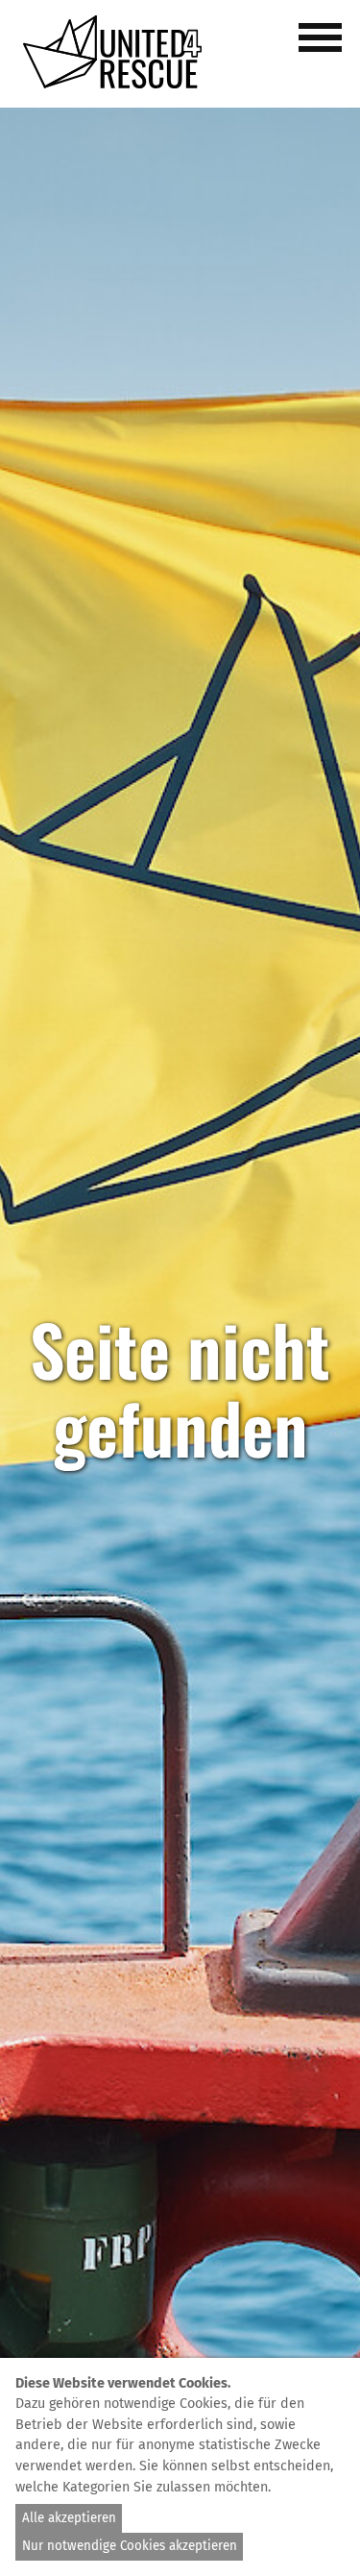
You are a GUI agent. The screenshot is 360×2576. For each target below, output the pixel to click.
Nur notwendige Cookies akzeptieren (130, 2546)
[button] (324, 48)
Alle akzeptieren (69, 2518)
